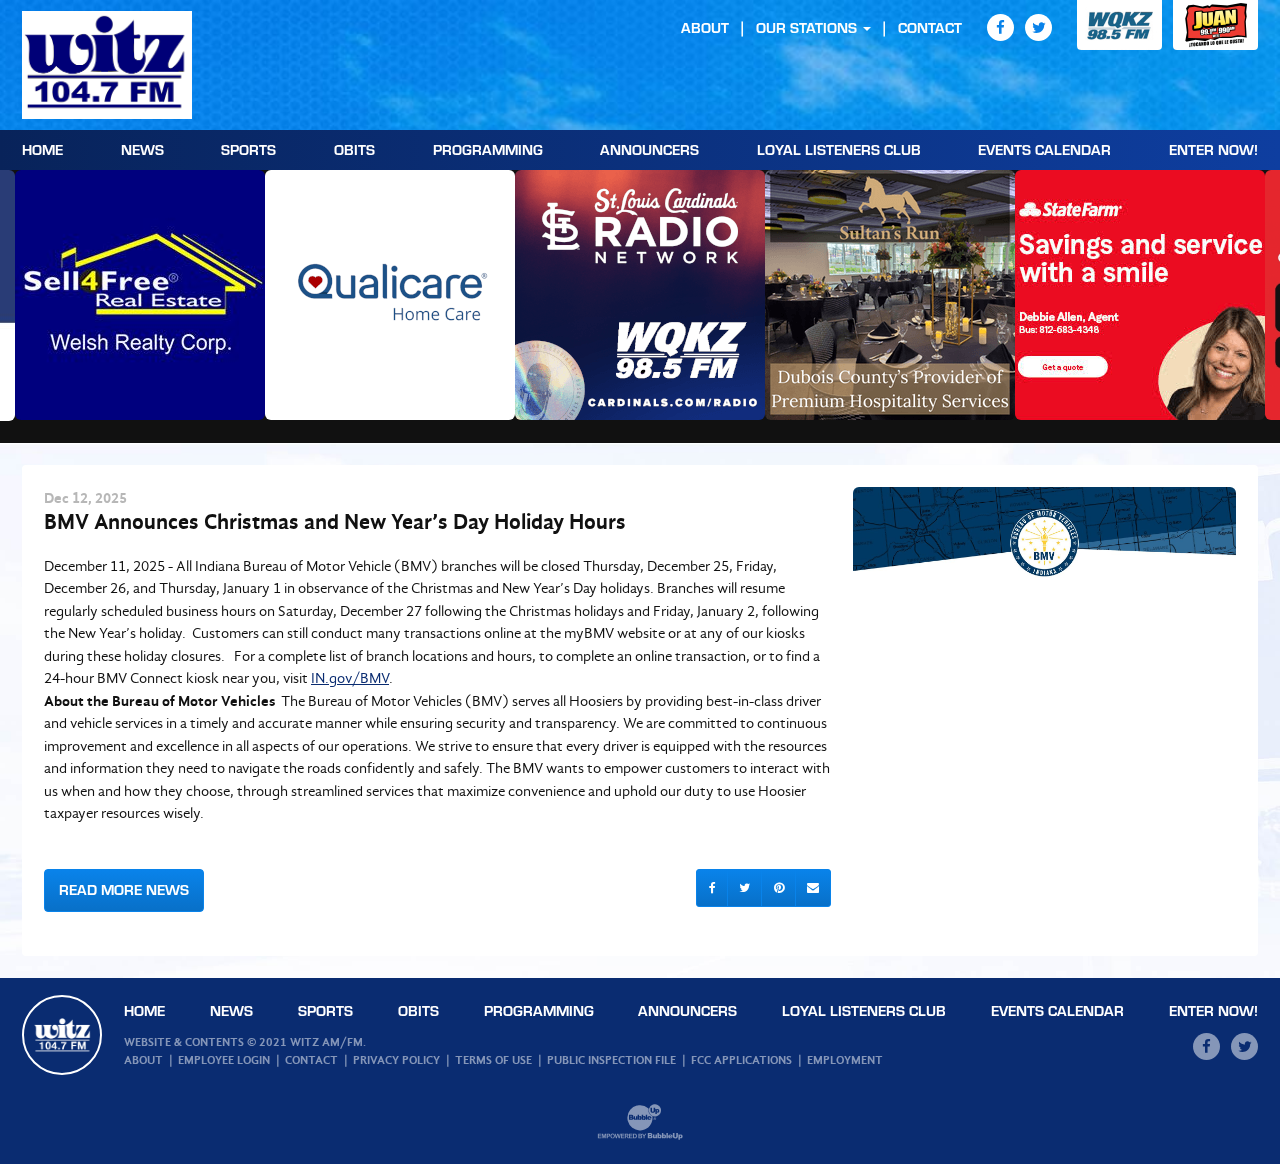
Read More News (124, 889)
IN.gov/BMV (350, 678)
